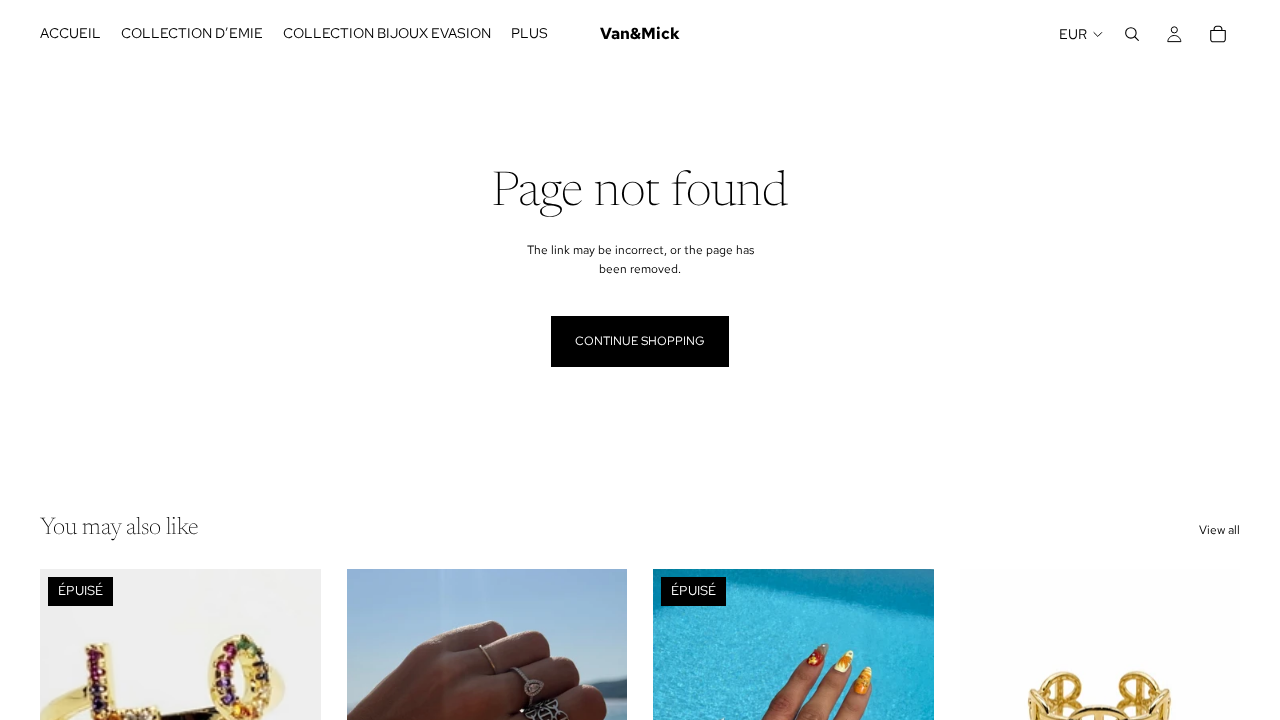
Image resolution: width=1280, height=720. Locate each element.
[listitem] (529, 34)
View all (1219, 530)
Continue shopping (640, 341)
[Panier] (1218, 34)
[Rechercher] (1132, 34)
